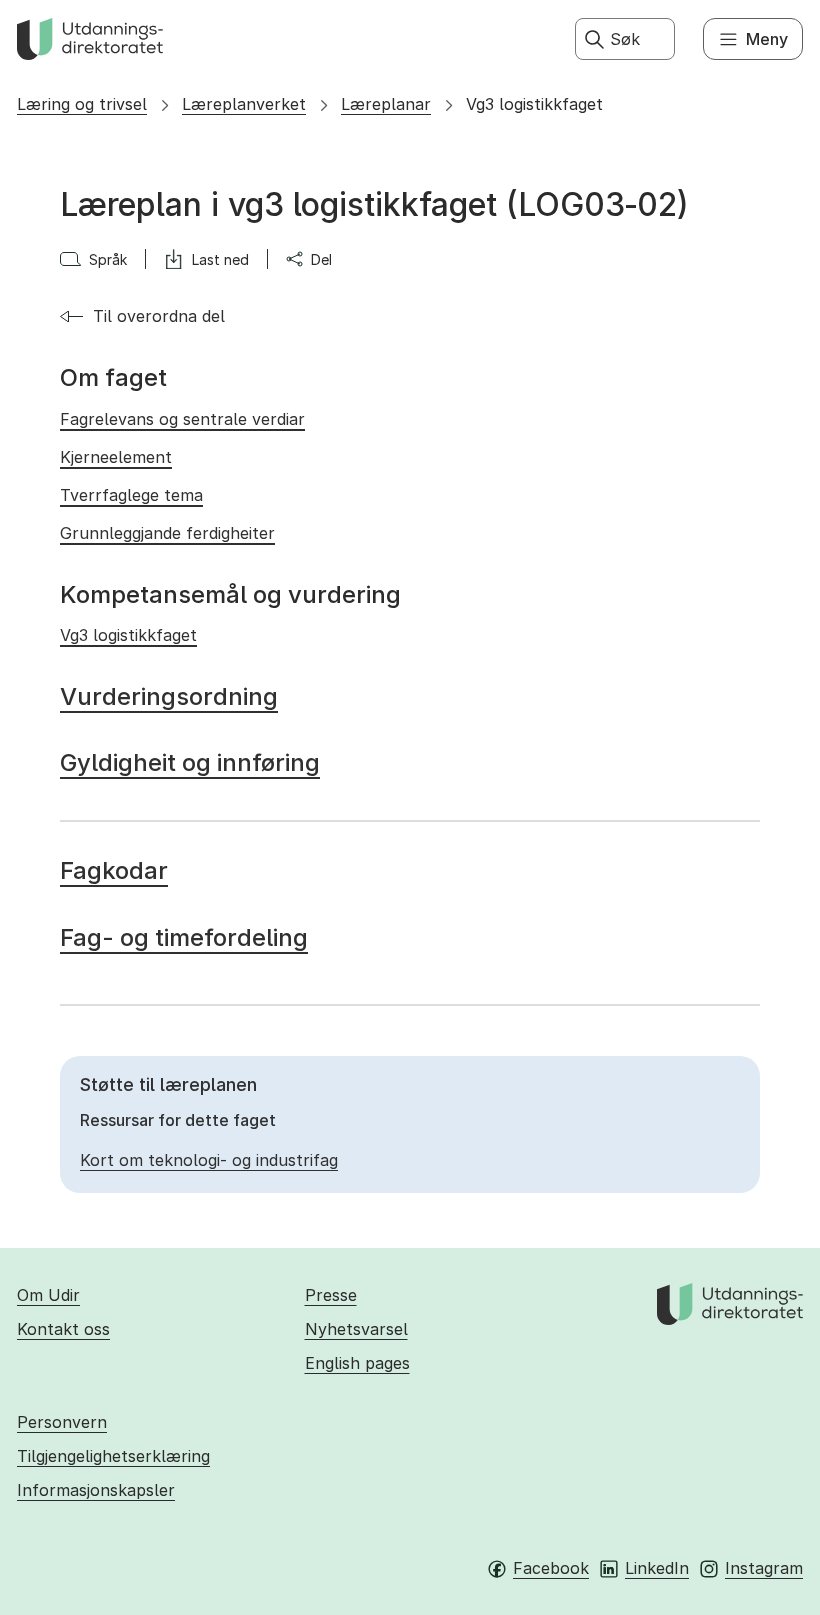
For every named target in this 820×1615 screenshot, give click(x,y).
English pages (357, 1363)
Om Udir (48, 1295)
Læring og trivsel (82, 104)
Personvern (62, 1422)
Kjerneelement (116, 457)
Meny (767, 39)
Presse (331, 1295)
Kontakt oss (63, 1329)
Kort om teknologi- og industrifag (209, 1160)
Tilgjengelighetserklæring (113, 1456)
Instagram (764, 1568)
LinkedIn (657, 1568)
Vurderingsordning (169, 696)
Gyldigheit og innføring (190, 762)
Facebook (551, 1568)
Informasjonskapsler (96, 1490)
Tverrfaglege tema (131, 495)
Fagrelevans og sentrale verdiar (182, 419)
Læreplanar (386, 104)
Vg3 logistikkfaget (534, 104)
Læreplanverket (244, 104)
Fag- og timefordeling (184, 937)
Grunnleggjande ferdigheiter (167, 533)
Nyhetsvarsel (356, 1329)
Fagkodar (114, 870)
